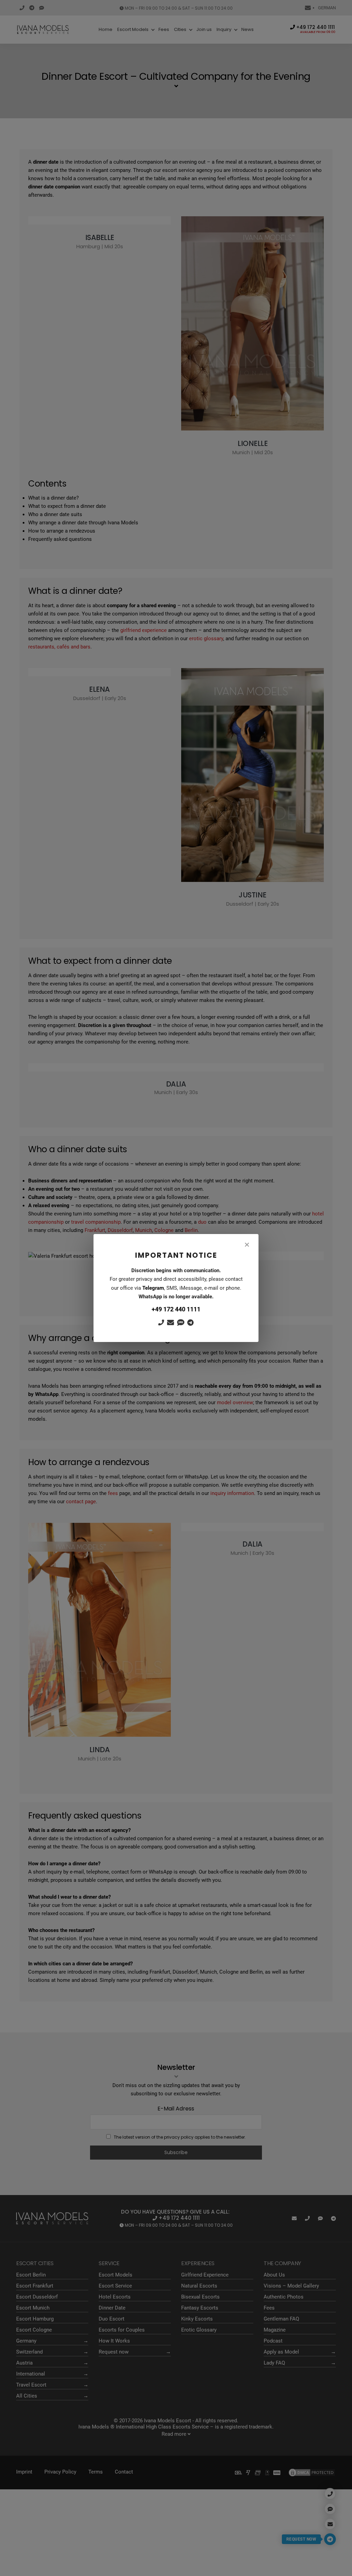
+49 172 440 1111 (176, 1309)
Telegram (153, 1288)
